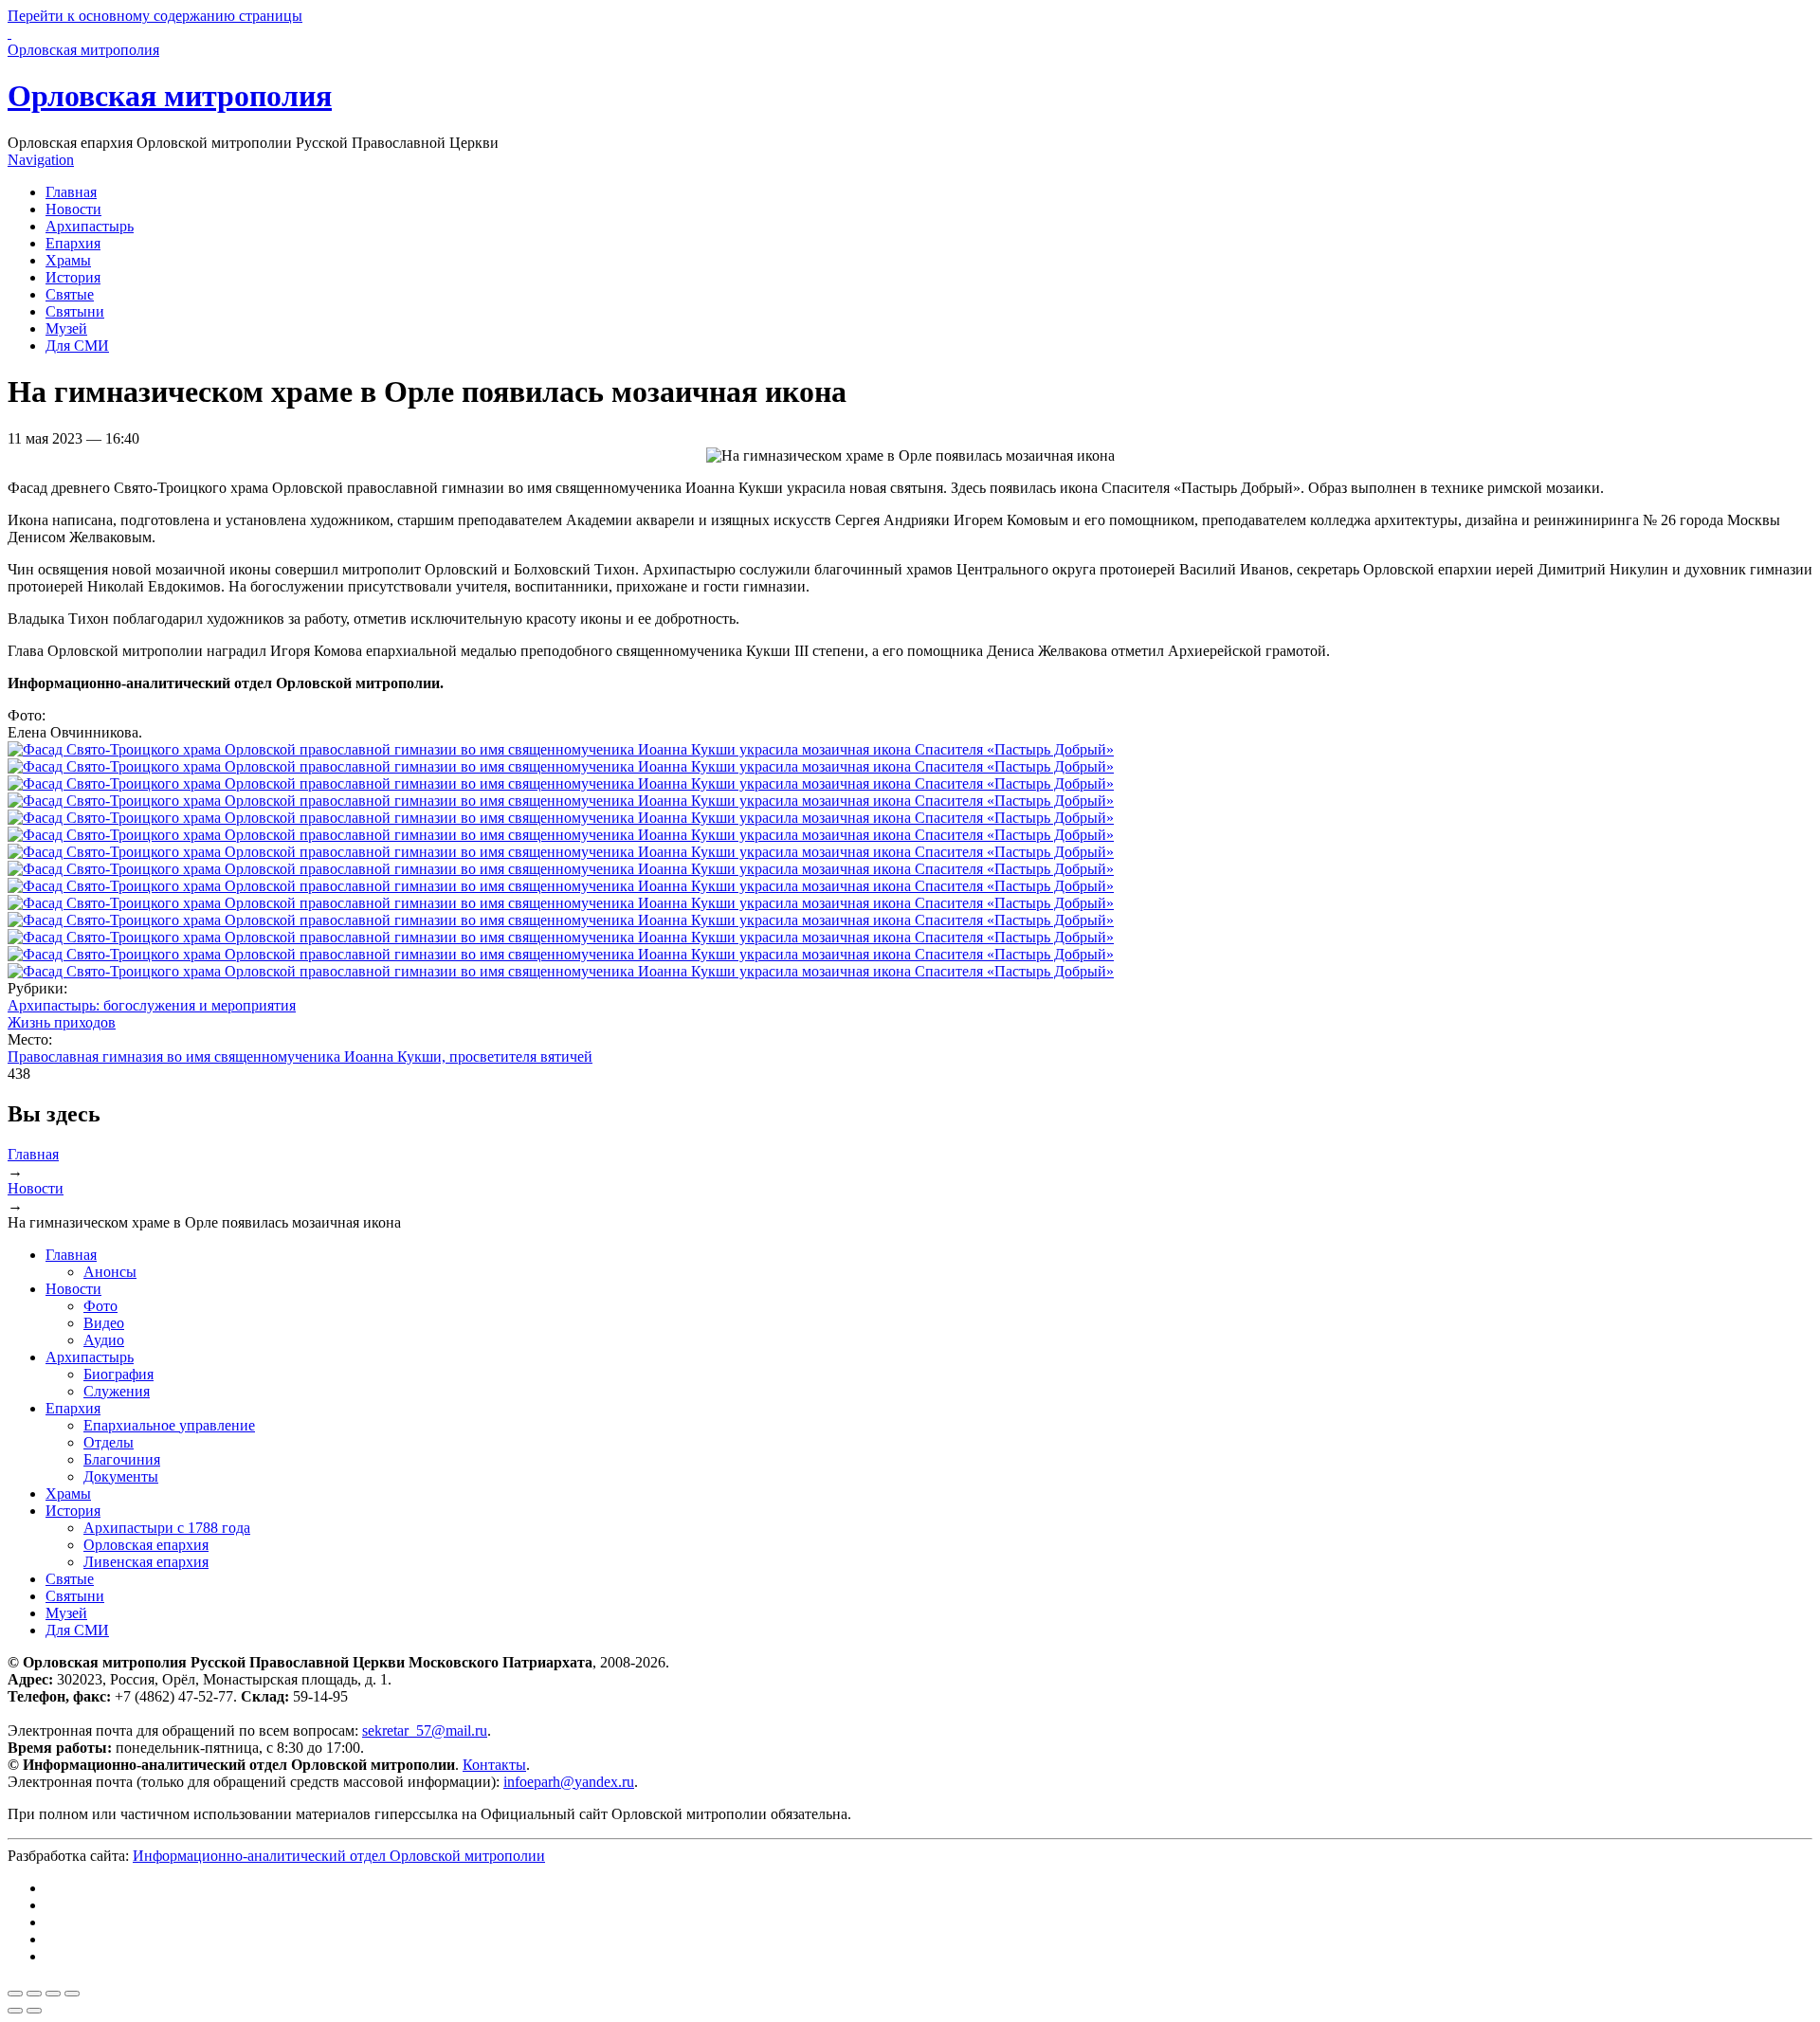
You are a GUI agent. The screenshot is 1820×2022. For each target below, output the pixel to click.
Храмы (68, 260)
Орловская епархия (146, 1545)
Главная (71, 192)
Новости (73, 209)
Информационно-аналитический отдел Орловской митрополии (339, 1856)
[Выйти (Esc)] (15, 1994)
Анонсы (110, 1272)
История (73, 277)
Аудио (104, 1340)
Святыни (75, 311)
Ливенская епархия (146, 1562)
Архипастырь (90, 226)
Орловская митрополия (170, 96)
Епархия (73, 243)
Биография (118, 1374)
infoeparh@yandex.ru (569, 1782)
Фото (100, 1306)
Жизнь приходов (62, 1022)
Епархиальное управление (169, 1425)
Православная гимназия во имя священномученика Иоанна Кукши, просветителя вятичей (300, 1057)
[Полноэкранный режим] (53, 1994)
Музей (66, 328)
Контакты (494, 1765)
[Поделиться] (34, 1994)
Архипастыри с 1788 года (167, 1528)
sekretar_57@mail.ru (425, 1731)
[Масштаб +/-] (72, 1994)
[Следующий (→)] (34, 2011)
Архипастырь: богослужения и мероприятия (152, 1005)
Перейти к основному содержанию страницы (155, 16)
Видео (104, 1323)
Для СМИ (77, 346)
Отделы (109, 1442)
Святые (70, 294)
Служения (117, 1391)
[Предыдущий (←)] (15, 2011)
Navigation (41, 160)
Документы (121, 1476)
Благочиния (122, 1459)
